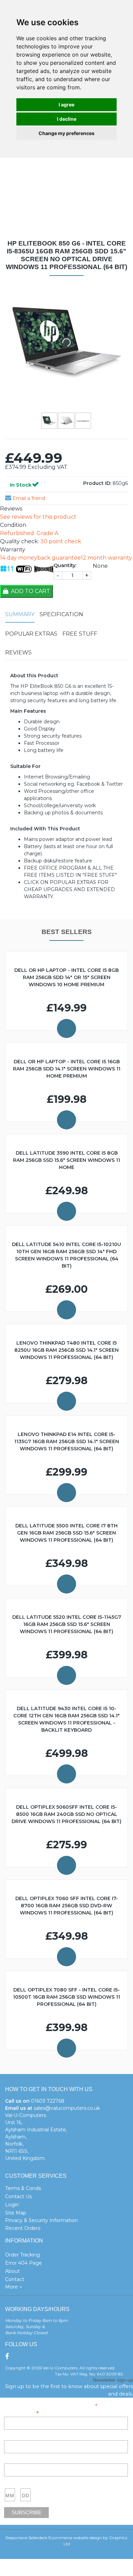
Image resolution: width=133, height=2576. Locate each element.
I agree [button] (66, 105)
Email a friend (28, 498)
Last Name (16, 2460)
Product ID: (97, 483)
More (12, 2287)
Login (12, 2205)
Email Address (21, 2412)
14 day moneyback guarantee (40, 558)
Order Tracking (23, 2255)
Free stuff (80, 634)
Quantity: (65, 565)
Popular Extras (31, 634)
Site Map (16, 2213)
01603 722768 (48, 2101)
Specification (61, 614)
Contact (15, 2279)
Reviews (18, 653)
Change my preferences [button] (66, 133)
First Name (16, 2437)
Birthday (13, 2483)
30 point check (61, 541)
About (12, 2271)
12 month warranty (106, 558)
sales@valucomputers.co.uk (67, 2108)
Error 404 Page (24, 2263)
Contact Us (18, 2196)
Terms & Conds (23, 2188)
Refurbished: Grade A (29, 533)
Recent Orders (23, 2228)
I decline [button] (67, 119)
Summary (20, 614)
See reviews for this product (38, 517)
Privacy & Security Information (41, 2220)
